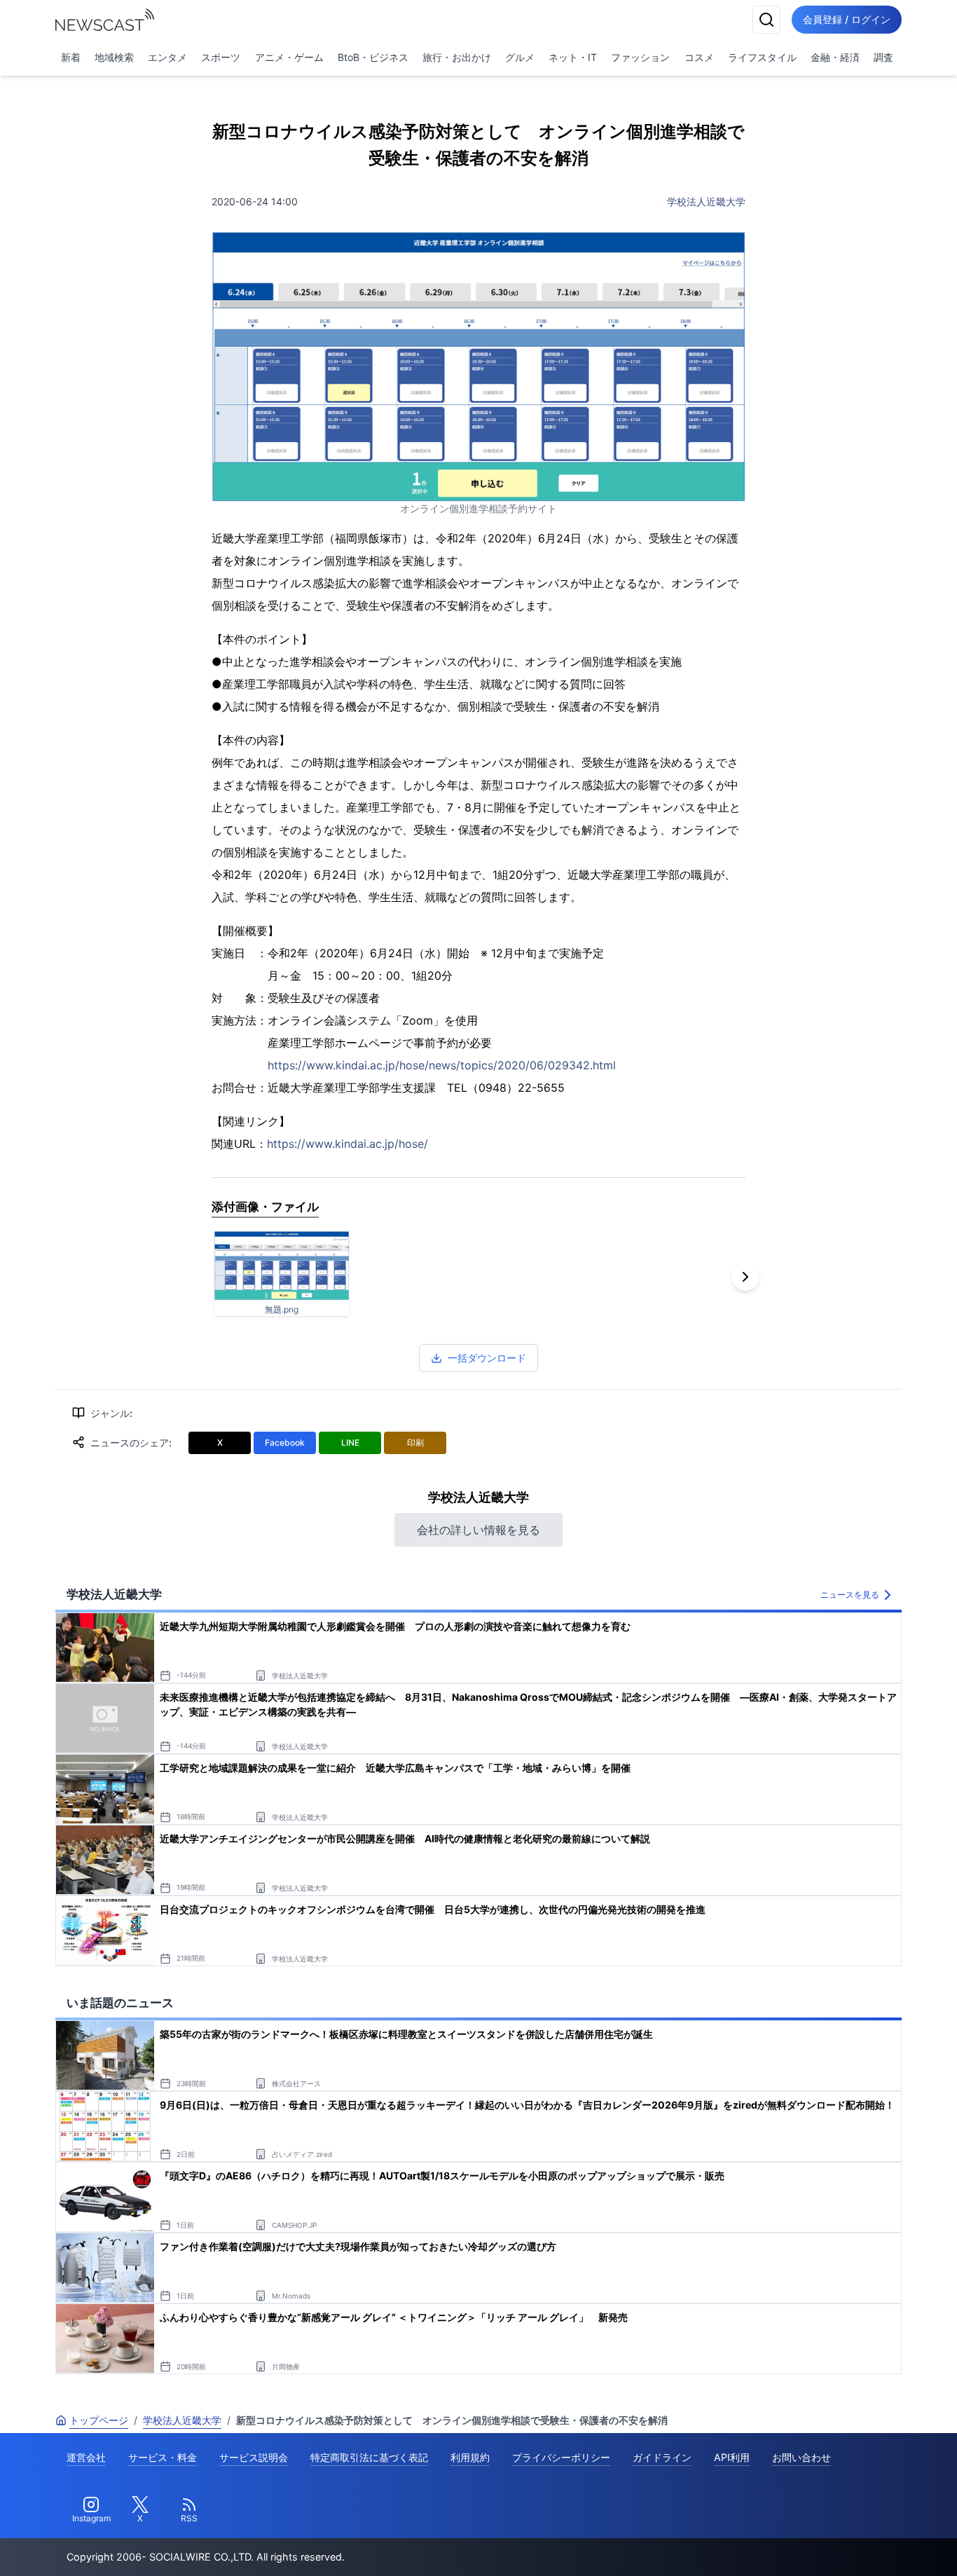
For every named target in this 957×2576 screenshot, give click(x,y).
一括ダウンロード (487, 1358)
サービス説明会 (254, 2457)
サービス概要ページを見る (853, 2546)
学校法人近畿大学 (706, 201)
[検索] (766, 20)
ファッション (640, 57)
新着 (71, 57)
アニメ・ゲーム (289, 57)
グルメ (520, 57)
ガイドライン (662, 2457)
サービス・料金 (163, 2457)
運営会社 (86, 2457)
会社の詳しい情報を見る (478, 1530)
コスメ (699, 57)
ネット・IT (573, 57)
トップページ (99, 2420)
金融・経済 (835, 57)
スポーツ (221, 57)
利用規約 (470, 2457)
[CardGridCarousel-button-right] (745, 1277)
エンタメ (167, 57)
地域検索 (114, 57)
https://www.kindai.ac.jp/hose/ (347, 1144)
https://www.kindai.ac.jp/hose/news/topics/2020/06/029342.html (442, 1065)
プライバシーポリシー (561, 2457)
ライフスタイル (762, 57)
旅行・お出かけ (457, 57)
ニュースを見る (850, 1595)
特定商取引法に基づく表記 (369, 2457)
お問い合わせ (801, 2457)
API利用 (732, 2457)
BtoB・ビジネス (373, 57)
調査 (883, 57)
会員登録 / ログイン (847, 19)
